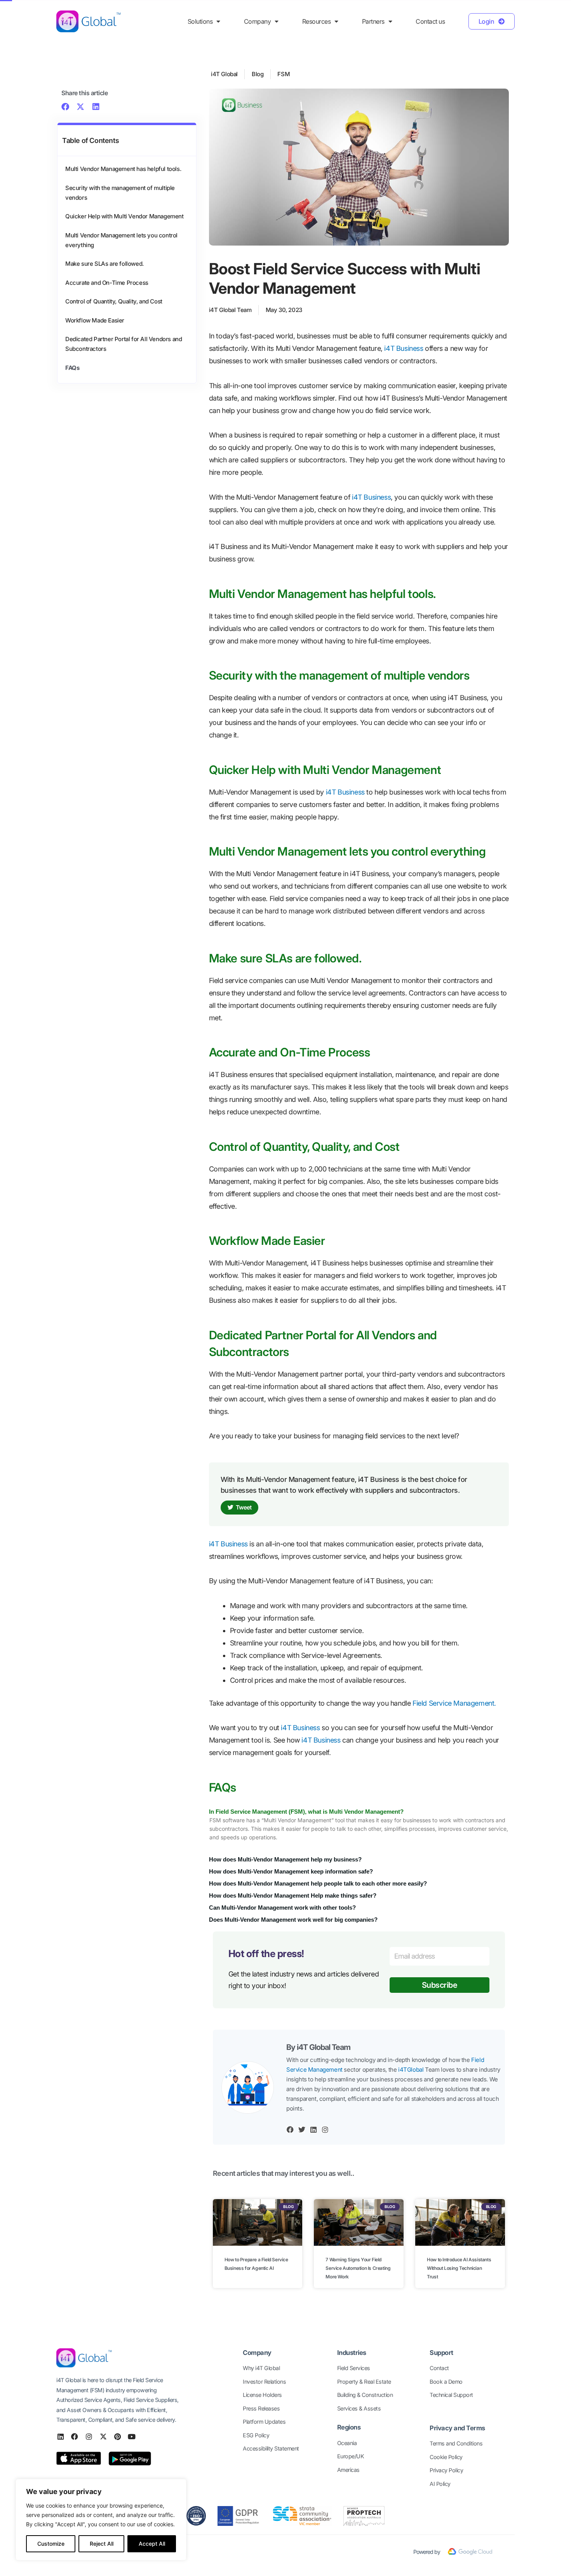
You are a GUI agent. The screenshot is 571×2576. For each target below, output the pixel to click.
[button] (65, 107)
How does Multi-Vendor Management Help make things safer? (293, 1895)
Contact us (430, 21)
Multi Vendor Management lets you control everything (121, 240)
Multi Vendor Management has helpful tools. (123, 169)
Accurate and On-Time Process (107, 283)
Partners (373, 21)
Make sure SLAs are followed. (104, 264)
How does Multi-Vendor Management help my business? (285, 1859)
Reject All (102, 2544)
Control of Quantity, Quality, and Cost (114, 301)
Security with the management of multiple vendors (120, 193)
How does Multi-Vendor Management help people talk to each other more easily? (318, 1883)
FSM (284, 74)
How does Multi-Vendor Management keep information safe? (291, 1871)
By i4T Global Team (318, 2047)
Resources (317, 21)
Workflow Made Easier (95, 320)
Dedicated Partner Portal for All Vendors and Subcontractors (124, 344)
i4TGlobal (411, 2070)
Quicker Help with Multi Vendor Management (124, 216)
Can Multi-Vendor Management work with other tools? (282, 1908)
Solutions (200, 21)
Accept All (152, 2544)
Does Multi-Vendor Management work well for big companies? (293, 1920)
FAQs (72, 368)
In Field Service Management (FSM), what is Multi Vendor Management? (306, 1812)
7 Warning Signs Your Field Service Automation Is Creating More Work (358, 2268)
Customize (51, 2544)
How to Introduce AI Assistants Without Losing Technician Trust (459, 2268)
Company (258, 21)
